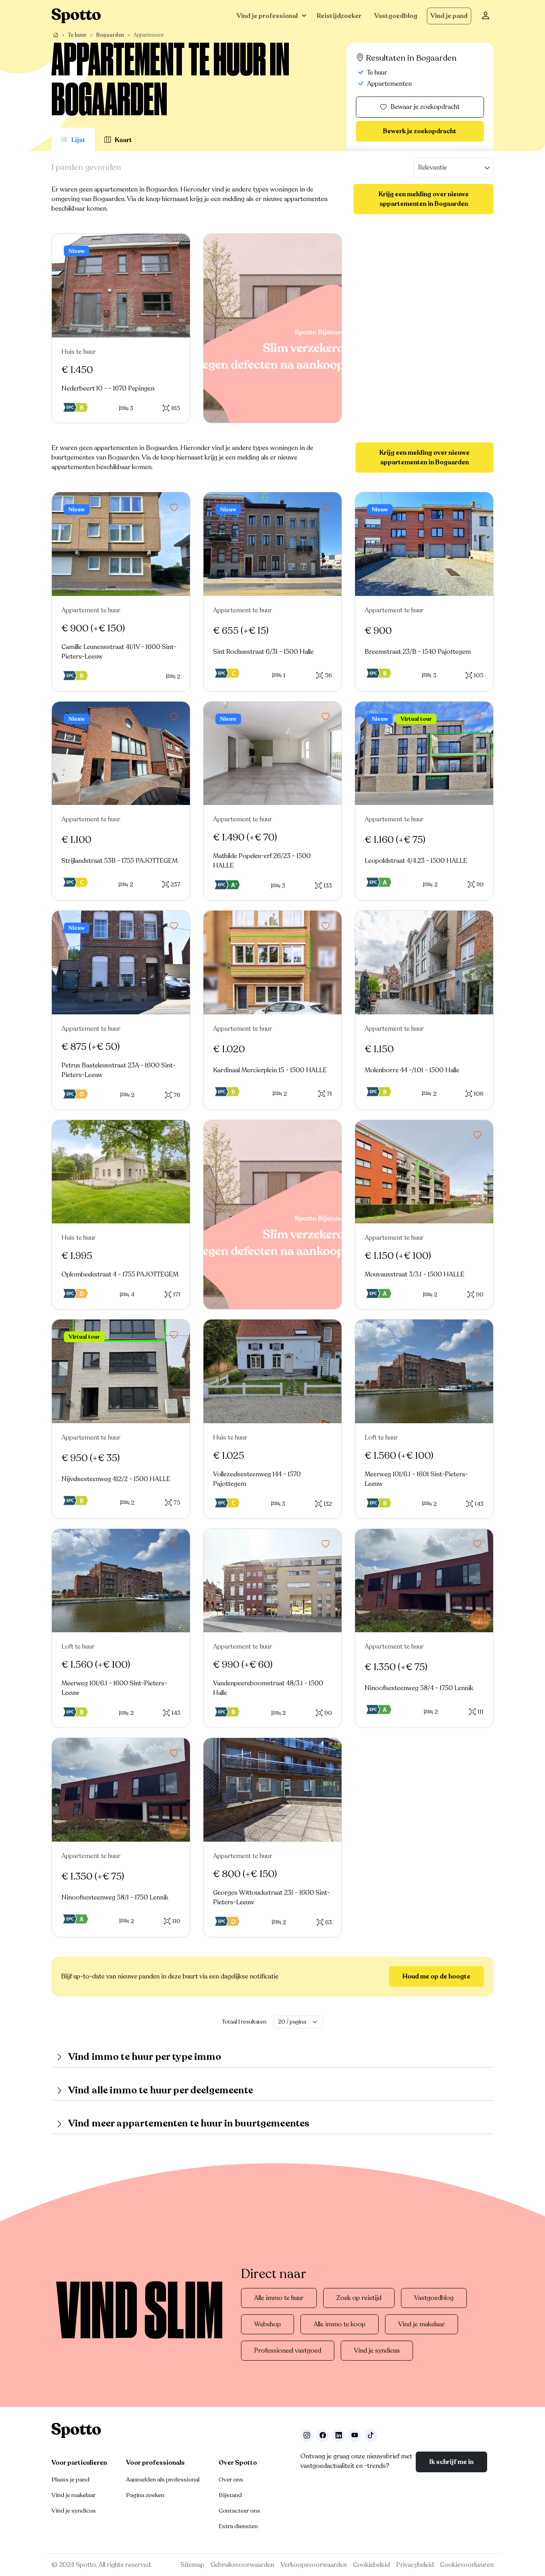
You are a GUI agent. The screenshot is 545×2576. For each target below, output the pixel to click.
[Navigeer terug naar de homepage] (76, 16)
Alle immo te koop (340, 2324)
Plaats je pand (70, 2479)
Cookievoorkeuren (467, 2565)
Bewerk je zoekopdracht (420, 131)
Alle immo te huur (279, 2298)
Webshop (268, 2324)
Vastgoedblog (396, 16)
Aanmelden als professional (163, 2479)
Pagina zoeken (145, 2495)
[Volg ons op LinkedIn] (339, 2436)
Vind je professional (267, 16)
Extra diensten (238, 2526)
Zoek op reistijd (359, 2298)
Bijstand (230, 2495)
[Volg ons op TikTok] (371, 2436)
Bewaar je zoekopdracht (425, 107)
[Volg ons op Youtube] (355, 2436)
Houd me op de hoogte (436, 1976)
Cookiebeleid (371, 2565)
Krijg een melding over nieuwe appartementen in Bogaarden (424, 199)
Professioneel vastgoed (288, 2351)
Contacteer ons (239, 2511)
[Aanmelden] (486, 16)
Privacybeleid (415, 2565)
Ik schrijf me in (451, 2462)
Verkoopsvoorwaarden (314, 2565)
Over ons (231, 2479)
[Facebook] (323, 2436)
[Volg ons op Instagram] (307, 2436)
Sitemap (193, 2565)
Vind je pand (449, 16)
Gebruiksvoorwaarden (242, 2565)
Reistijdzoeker (339, 16)
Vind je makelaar (422, 2324)
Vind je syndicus (377, 2351)
